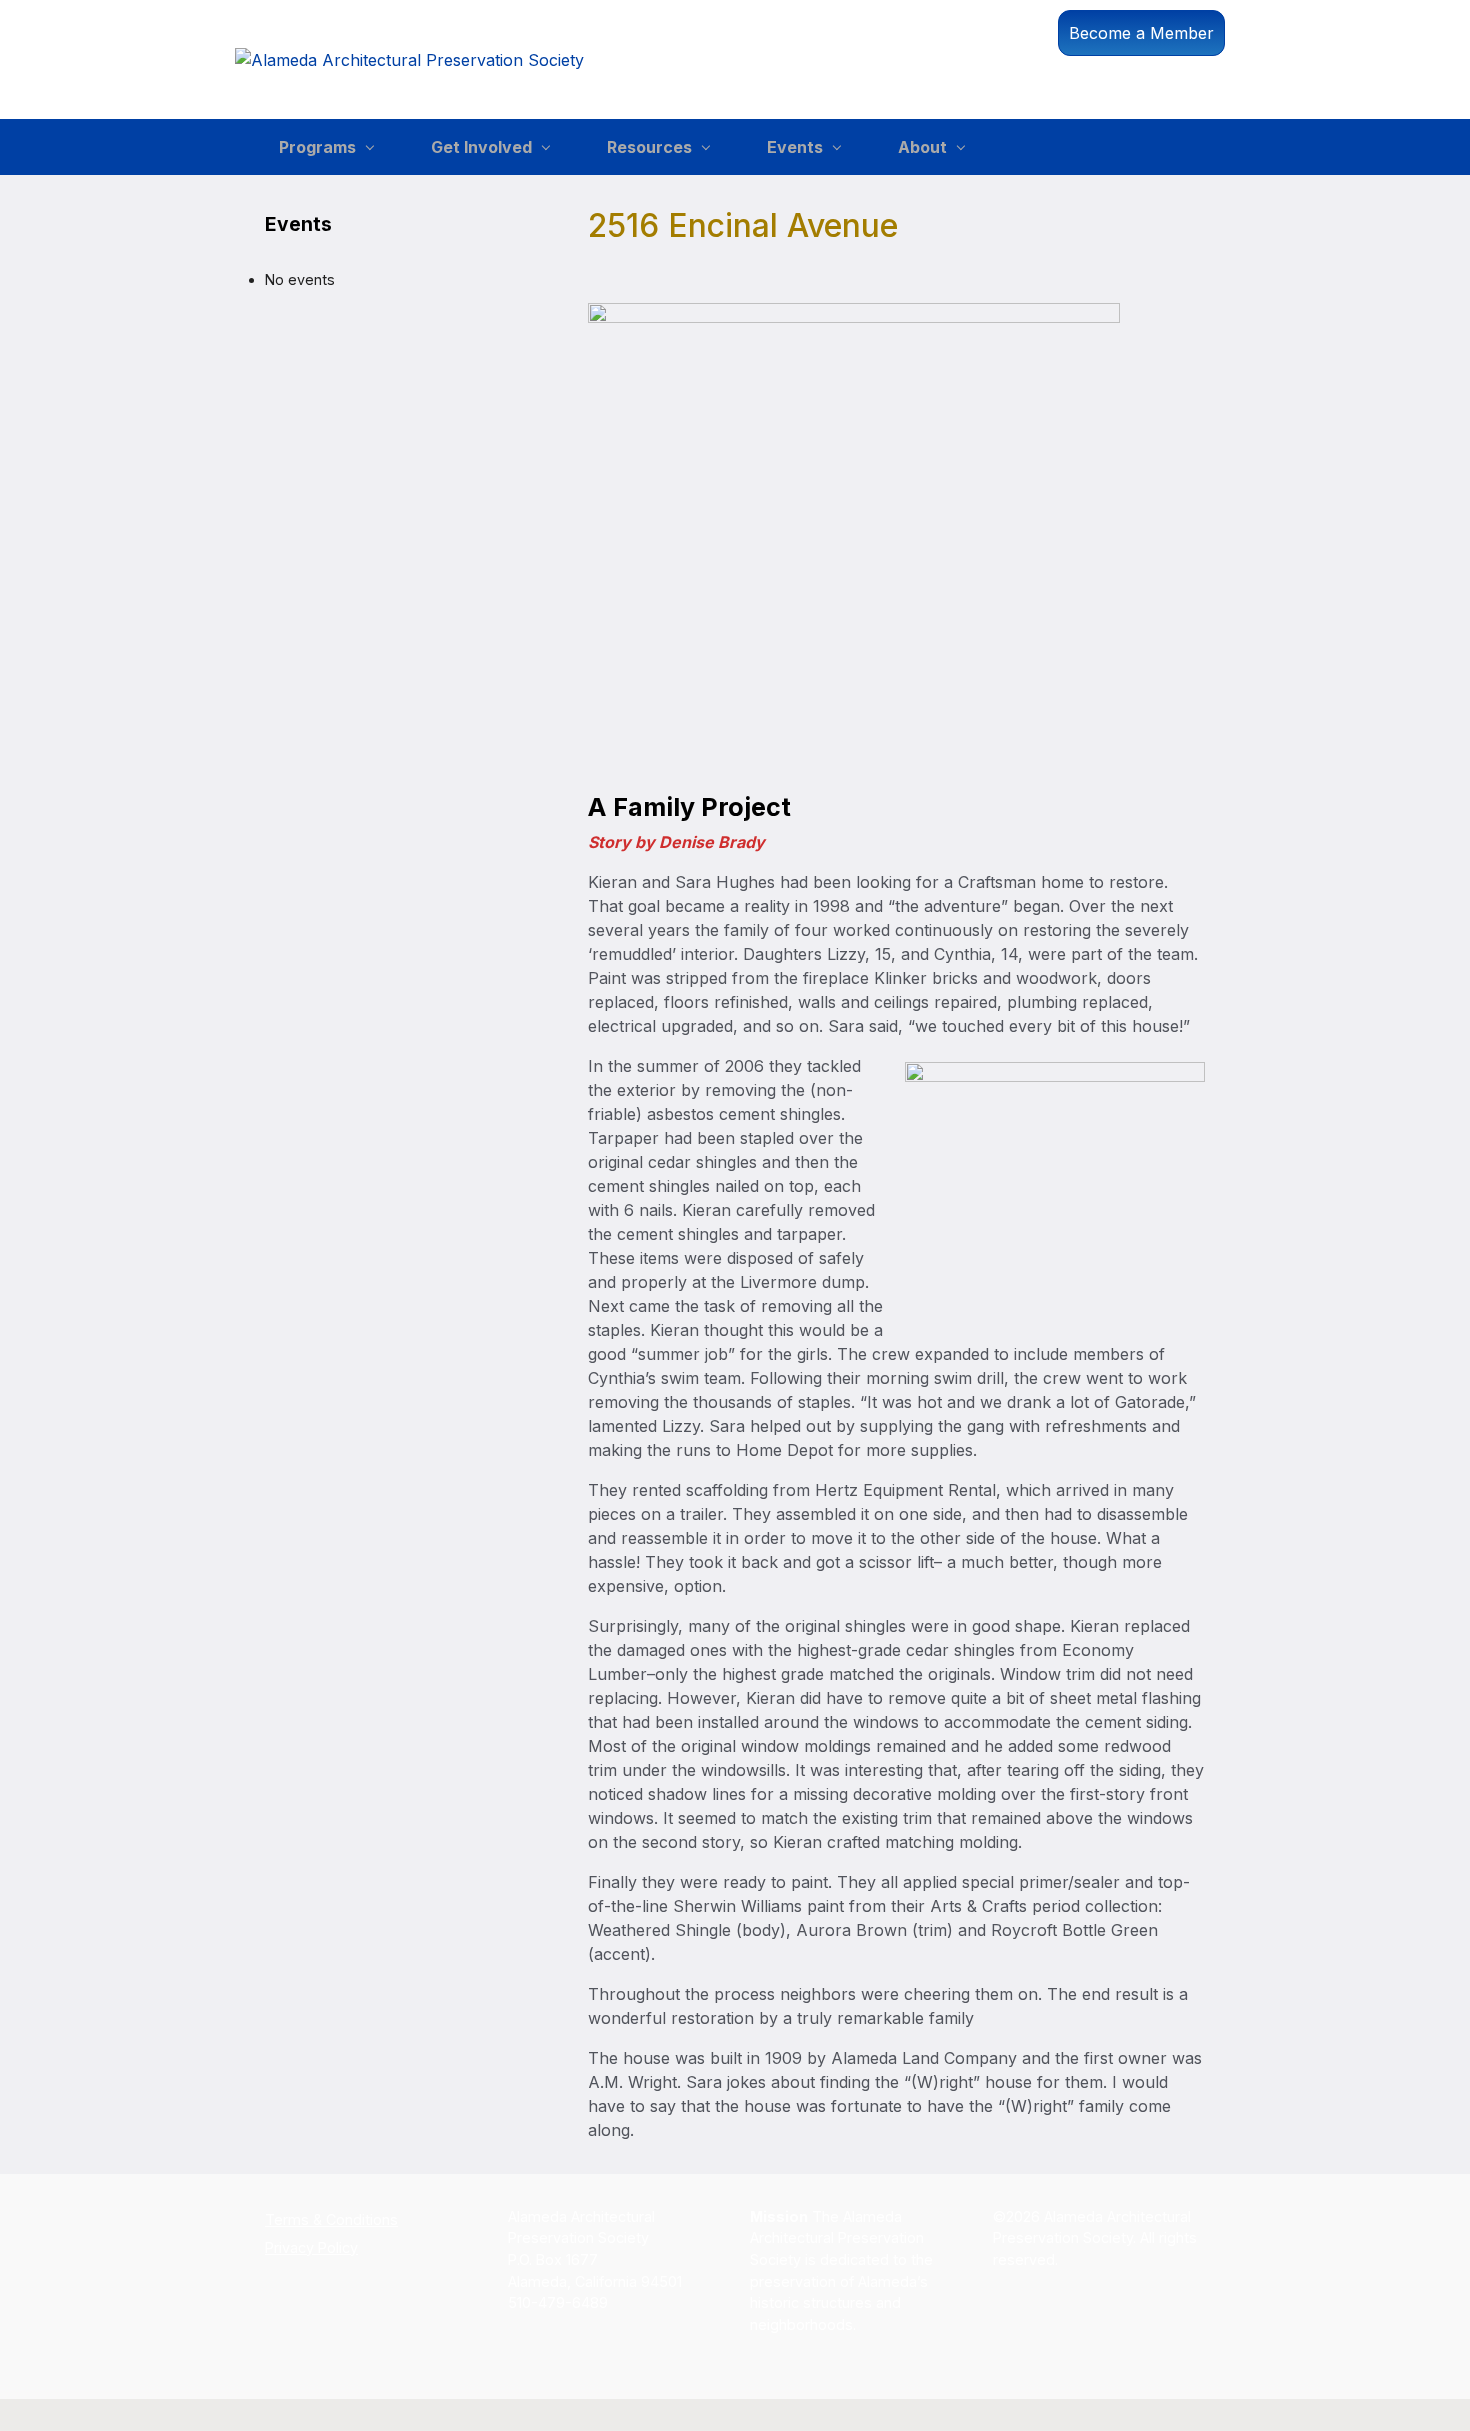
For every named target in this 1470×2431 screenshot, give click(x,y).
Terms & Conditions (331, 2219)
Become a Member (1141, 33)
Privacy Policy (311, 2247)
